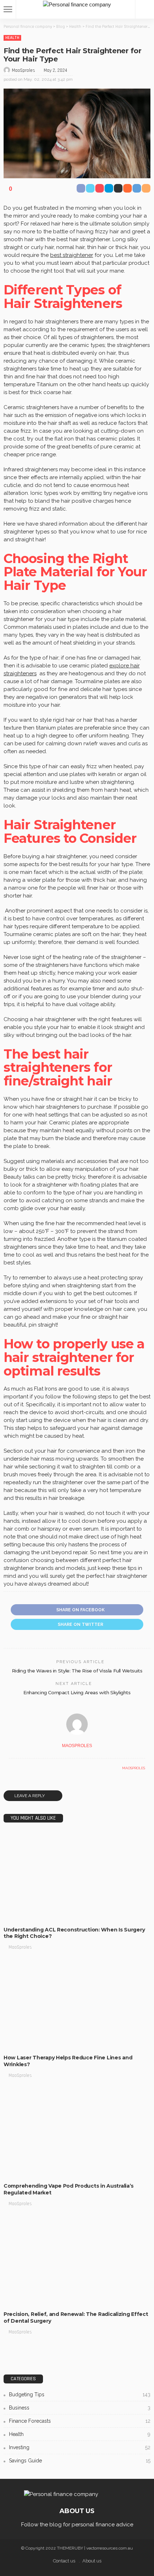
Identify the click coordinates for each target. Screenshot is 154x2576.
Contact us (64, 2561)
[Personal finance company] (77, 4)
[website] (11, 1768)
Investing (80, 2447)
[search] (145, 9)
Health (12, 38)
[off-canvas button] (8, 9)
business (80, 2408)
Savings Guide (80, 2461)
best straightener (72, 255)
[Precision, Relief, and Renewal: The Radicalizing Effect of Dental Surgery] (77, 2261)
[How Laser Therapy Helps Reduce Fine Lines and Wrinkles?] (77, 2005)
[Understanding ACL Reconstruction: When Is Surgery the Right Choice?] (77, 1877)
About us (92, 2561)
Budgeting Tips (80, 2395)
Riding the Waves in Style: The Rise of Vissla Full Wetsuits (77, 1671)
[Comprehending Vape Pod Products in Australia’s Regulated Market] (77, 2133)
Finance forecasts (80, 2421)
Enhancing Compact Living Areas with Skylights (77, 1692)
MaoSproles (23, 70)
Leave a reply (30, 1796)
